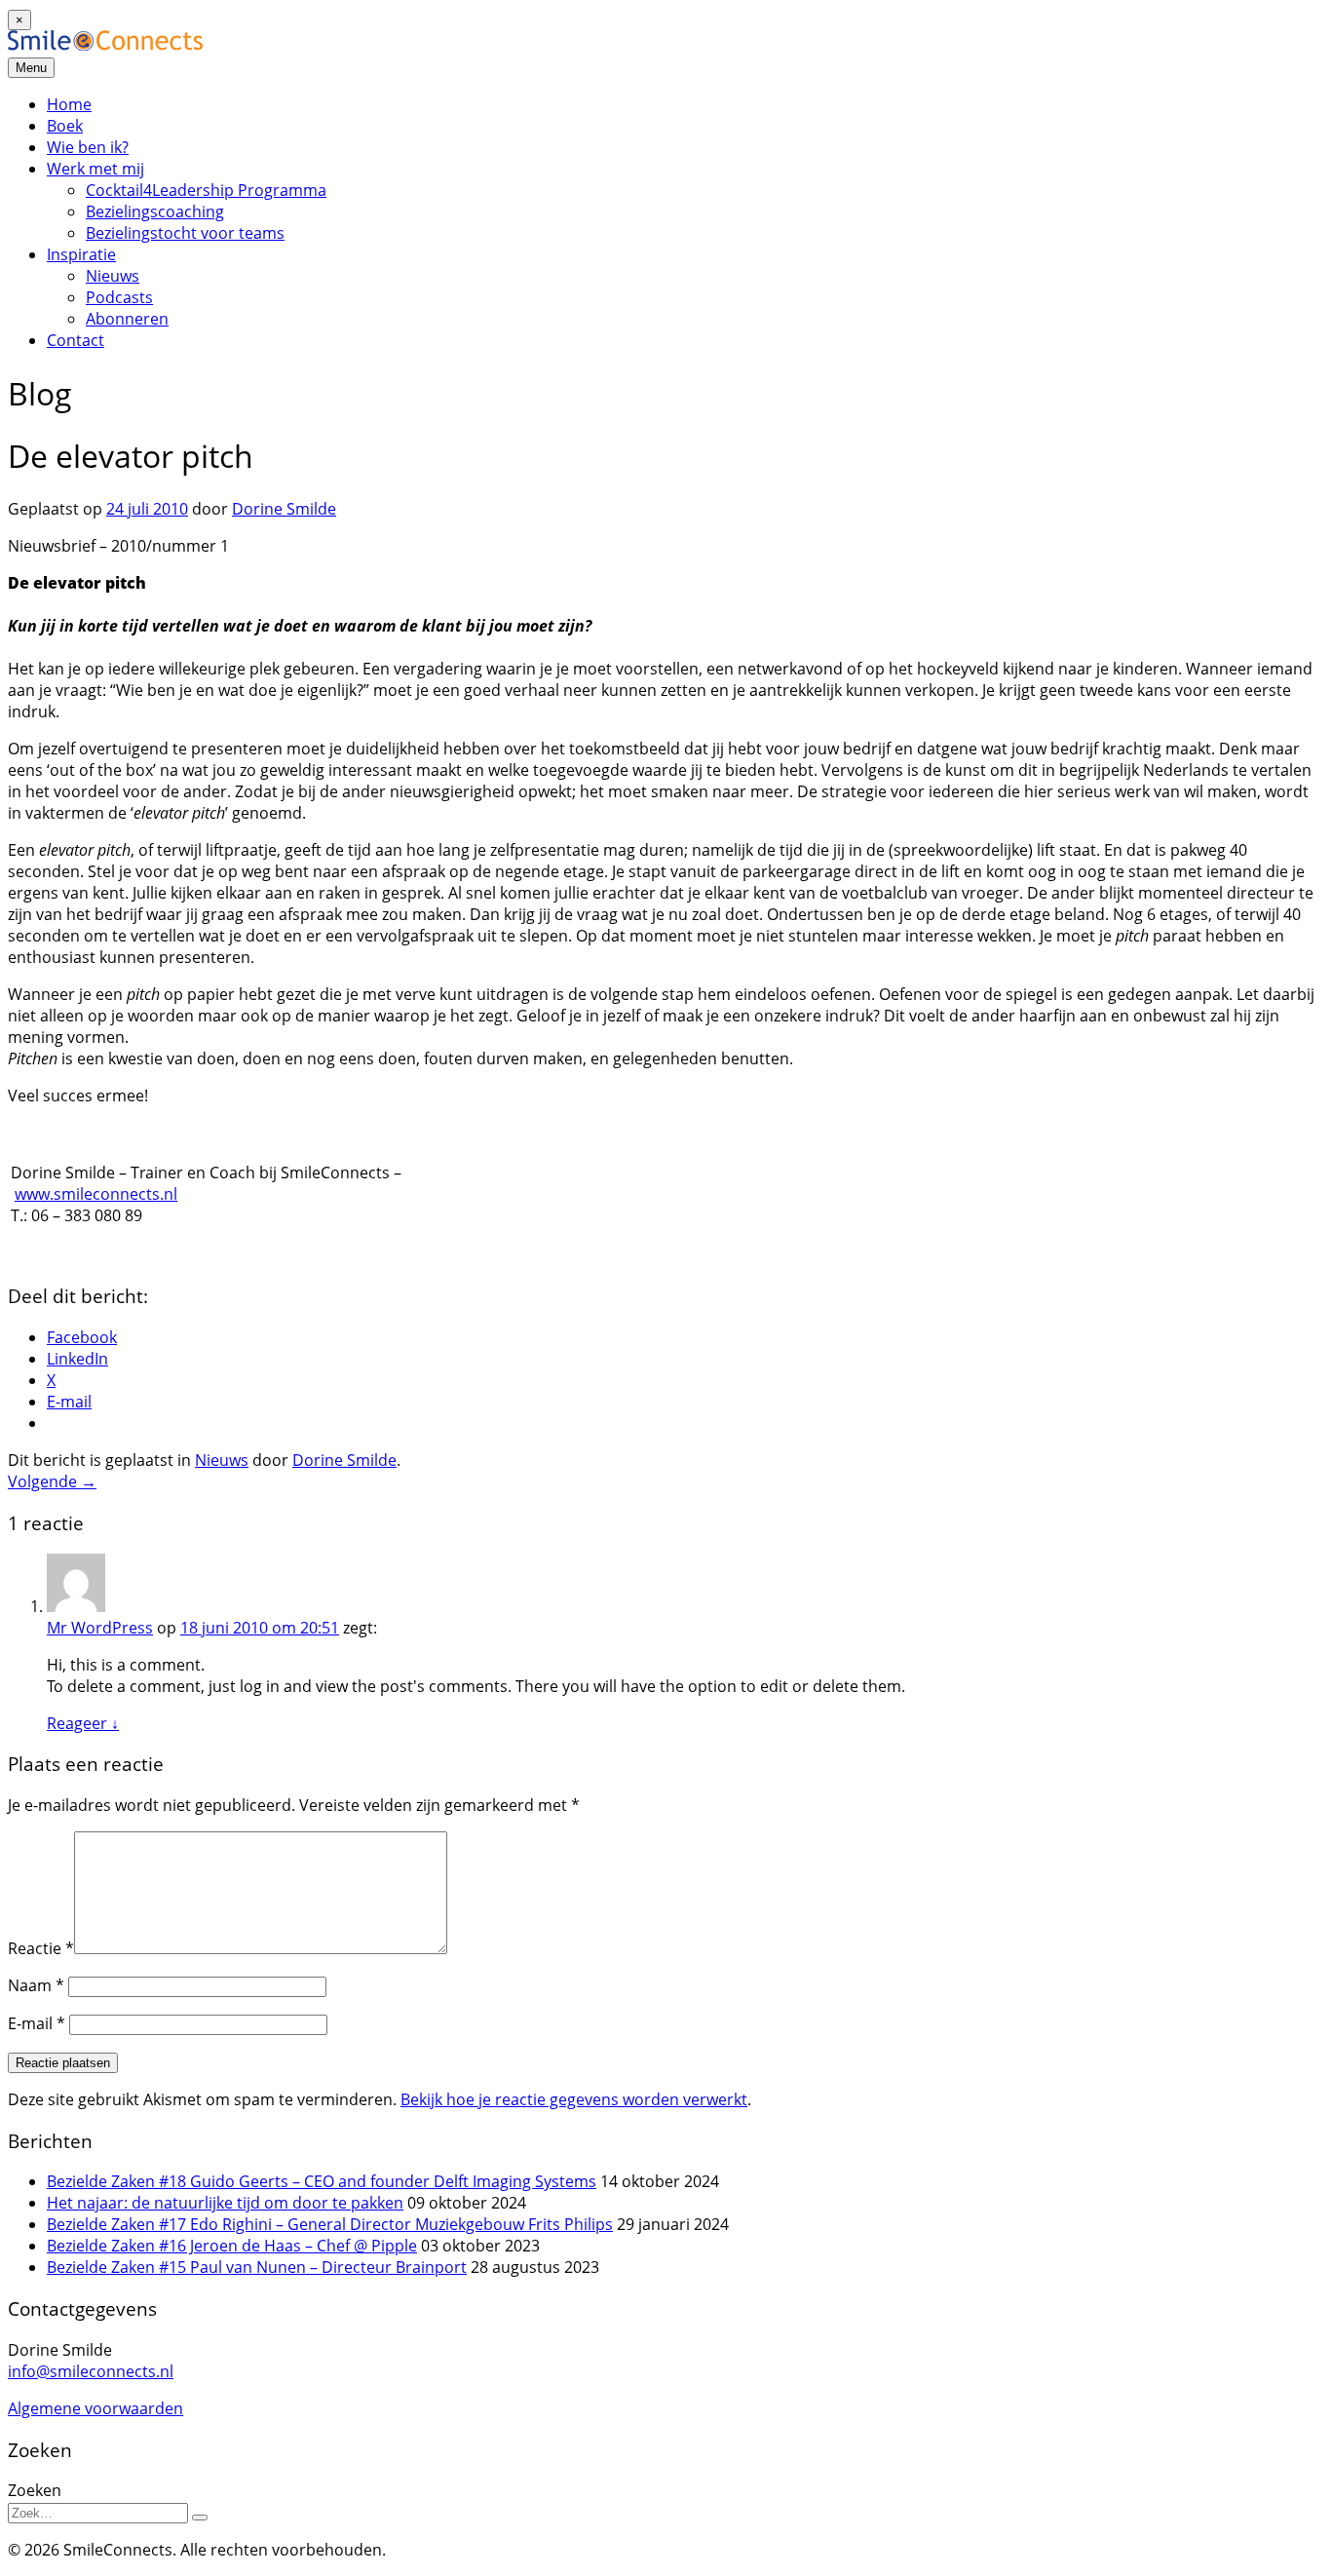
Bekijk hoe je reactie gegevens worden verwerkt (574, 2099)
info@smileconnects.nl (91, 2371)
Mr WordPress (100, 1628)
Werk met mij (95, 169)
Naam (36, 1985)
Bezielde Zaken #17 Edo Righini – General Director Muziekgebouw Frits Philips (330, 2224)
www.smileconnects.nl (96, 1194)
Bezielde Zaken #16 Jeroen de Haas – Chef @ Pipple (232, 2246)
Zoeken (35, 2490)
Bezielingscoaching (155, 211)
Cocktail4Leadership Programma (206, 190)
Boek (65, 126)
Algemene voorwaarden (95, 2408)
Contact (76, 340)
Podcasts (119, 297)
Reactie (41, 1948)
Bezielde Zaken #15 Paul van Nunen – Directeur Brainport (257, 2267)
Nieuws (113, 276)
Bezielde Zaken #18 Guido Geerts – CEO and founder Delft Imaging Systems (322, 2181)
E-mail (37, 2023)
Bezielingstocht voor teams (185, 233)
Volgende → (52, 1481)
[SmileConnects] (105, 45)
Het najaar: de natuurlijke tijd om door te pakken (225, 2203)
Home (69, 104)
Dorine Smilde (284, 509)
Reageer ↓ (83, 1723)
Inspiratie (81, 254)
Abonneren (127, 319)
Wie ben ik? (88, 147)
